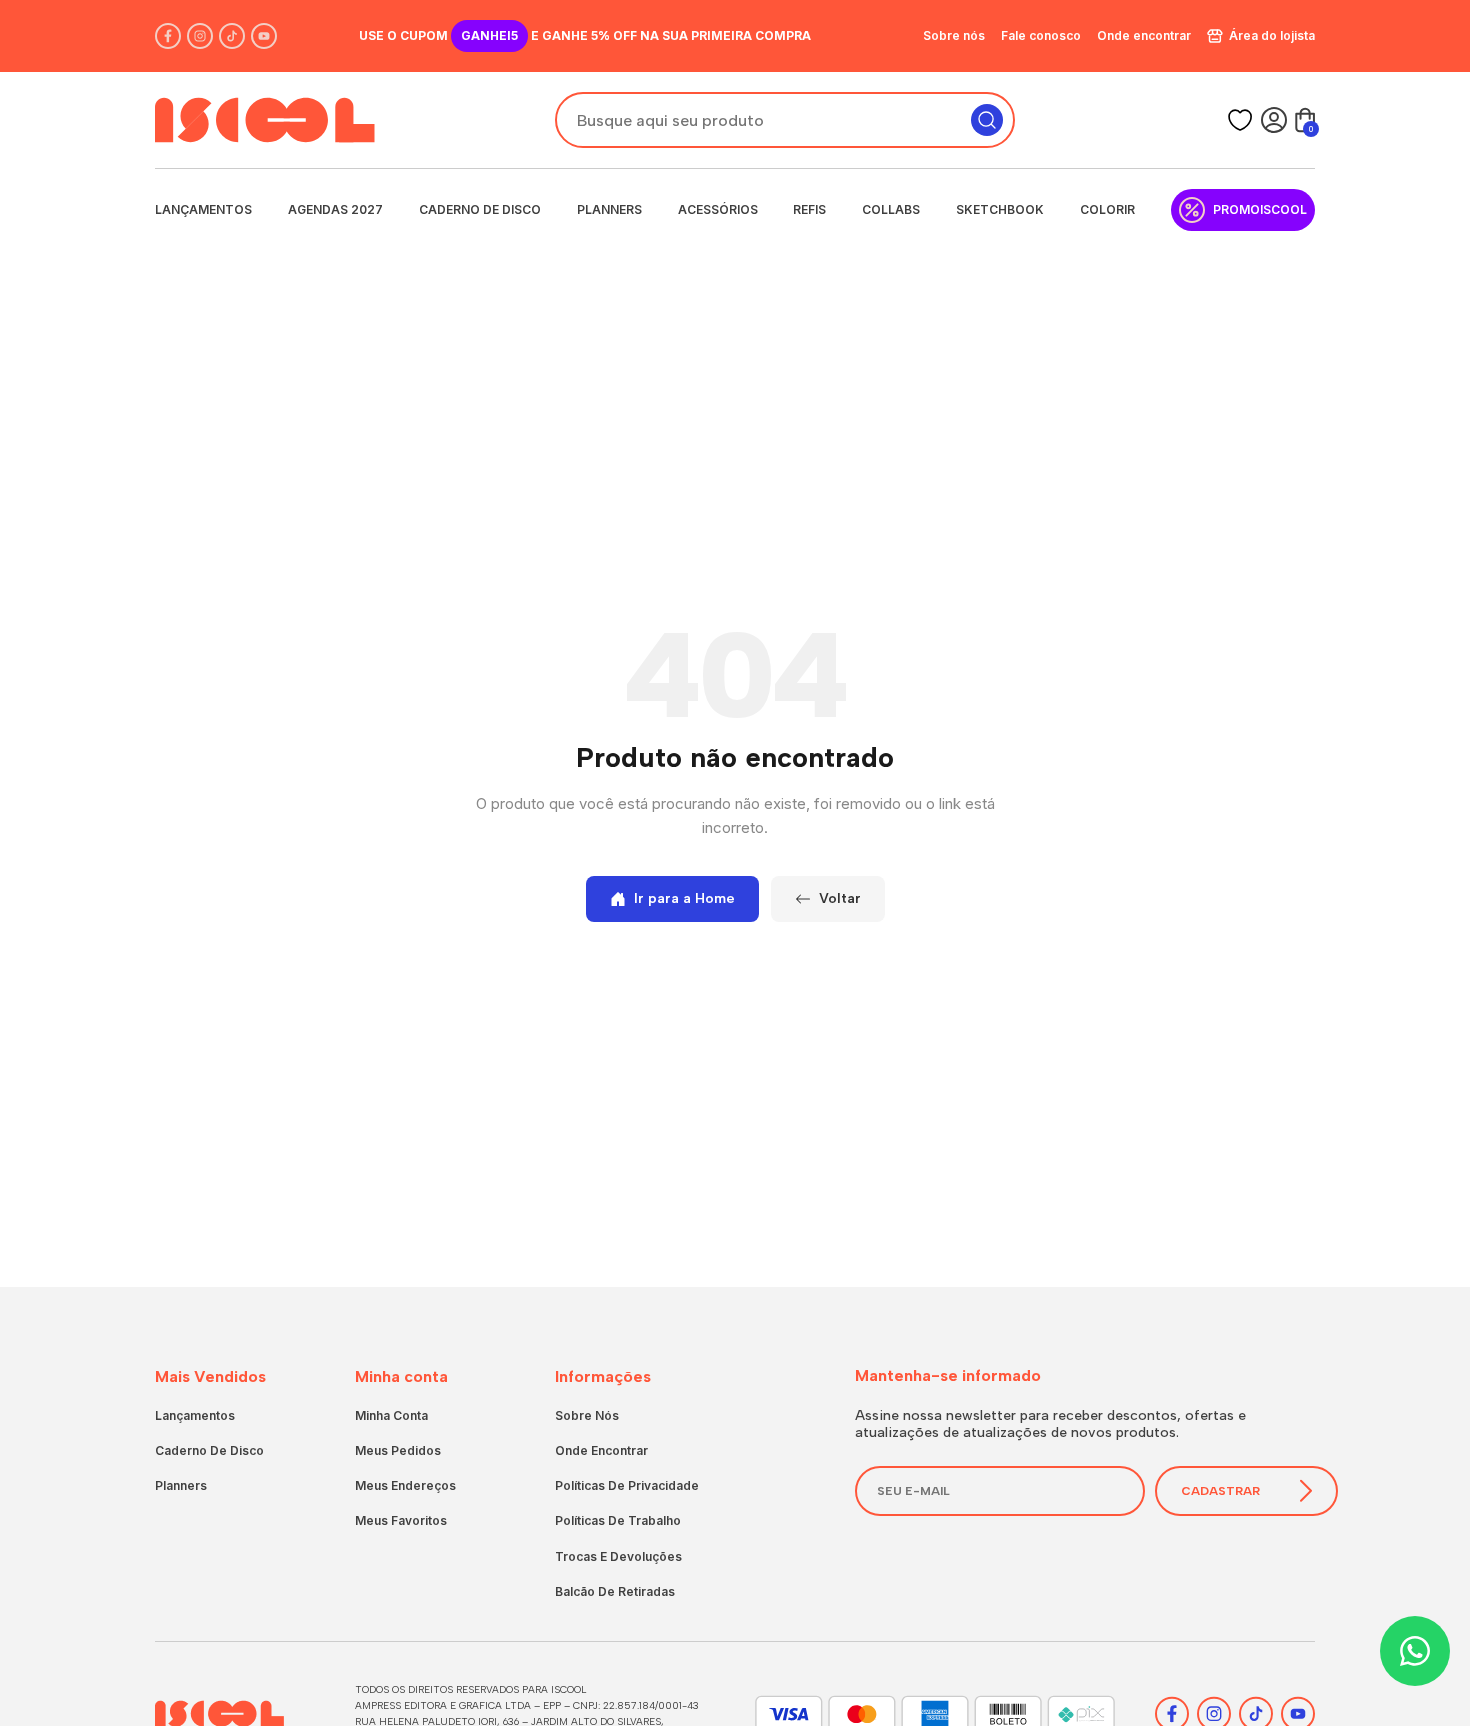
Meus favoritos (401, 1520)
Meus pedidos (398, 1450)
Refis (809, 209)
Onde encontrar (1144, 35)
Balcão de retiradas (615, 1591)
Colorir (1107, 209)
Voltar (840, 898)
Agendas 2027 (335, 209)
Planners (609, 209)
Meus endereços (405, 1485)
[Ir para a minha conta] (1274, 120)
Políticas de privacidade (627, 1485)
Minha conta (391, 1415)
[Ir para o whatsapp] (1415, 1651)
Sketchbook (1000, 209)
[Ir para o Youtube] (264, 36)
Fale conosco (1041, 35)
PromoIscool (1260, 209)
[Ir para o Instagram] (200, 36)
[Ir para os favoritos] (1240, 120)
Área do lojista (1272, 35)
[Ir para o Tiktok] (232, 36)
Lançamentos (203, 209)
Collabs (891, 209)
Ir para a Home (684, 898)
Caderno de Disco (480, 209)
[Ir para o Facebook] (168, 36)
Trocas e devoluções (618, 1556)
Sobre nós (954, 35)
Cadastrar (1220, 1491)
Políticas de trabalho (618, 1520)
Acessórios (718, 209)
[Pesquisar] (987, 120)
